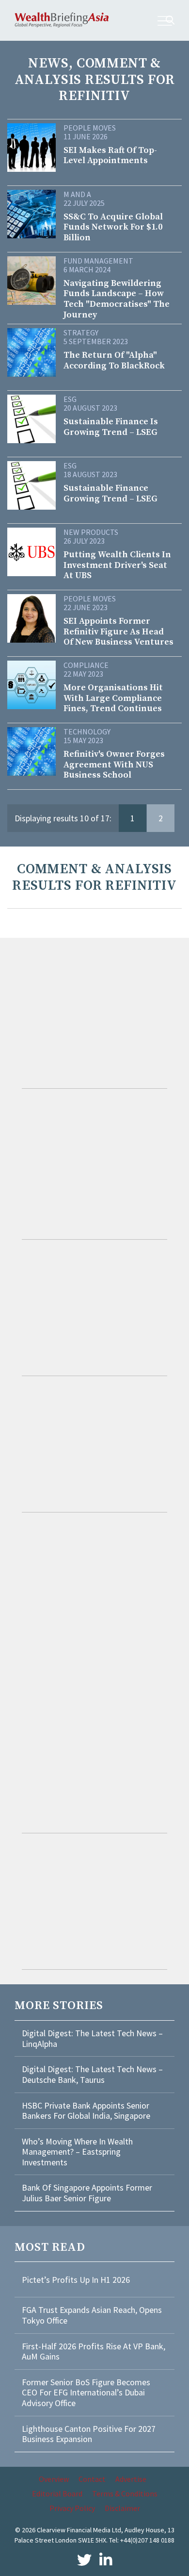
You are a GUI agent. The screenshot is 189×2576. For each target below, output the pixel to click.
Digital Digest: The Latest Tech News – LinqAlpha (92, 2038)
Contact (92, 2479)
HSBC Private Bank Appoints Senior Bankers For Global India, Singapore (86, 2111)
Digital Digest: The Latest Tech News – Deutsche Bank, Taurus (92, 2074)
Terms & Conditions (125, 2493)
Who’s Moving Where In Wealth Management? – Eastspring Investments (77, 2152)
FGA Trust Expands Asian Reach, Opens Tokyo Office (92, 2315)
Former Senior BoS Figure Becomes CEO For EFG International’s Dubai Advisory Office (86, 2393)
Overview (54, 2479)
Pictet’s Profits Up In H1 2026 (76, 2280)
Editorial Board (57, 2493)
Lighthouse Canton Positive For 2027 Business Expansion (89, 2434)
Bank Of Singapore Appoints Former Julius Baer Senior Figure (87, 2193)
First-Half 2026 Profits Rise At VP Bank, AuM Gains (94, 2352)
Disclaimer (122, 2508)
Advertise (131, 2479)
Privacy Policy (72, 2508)
